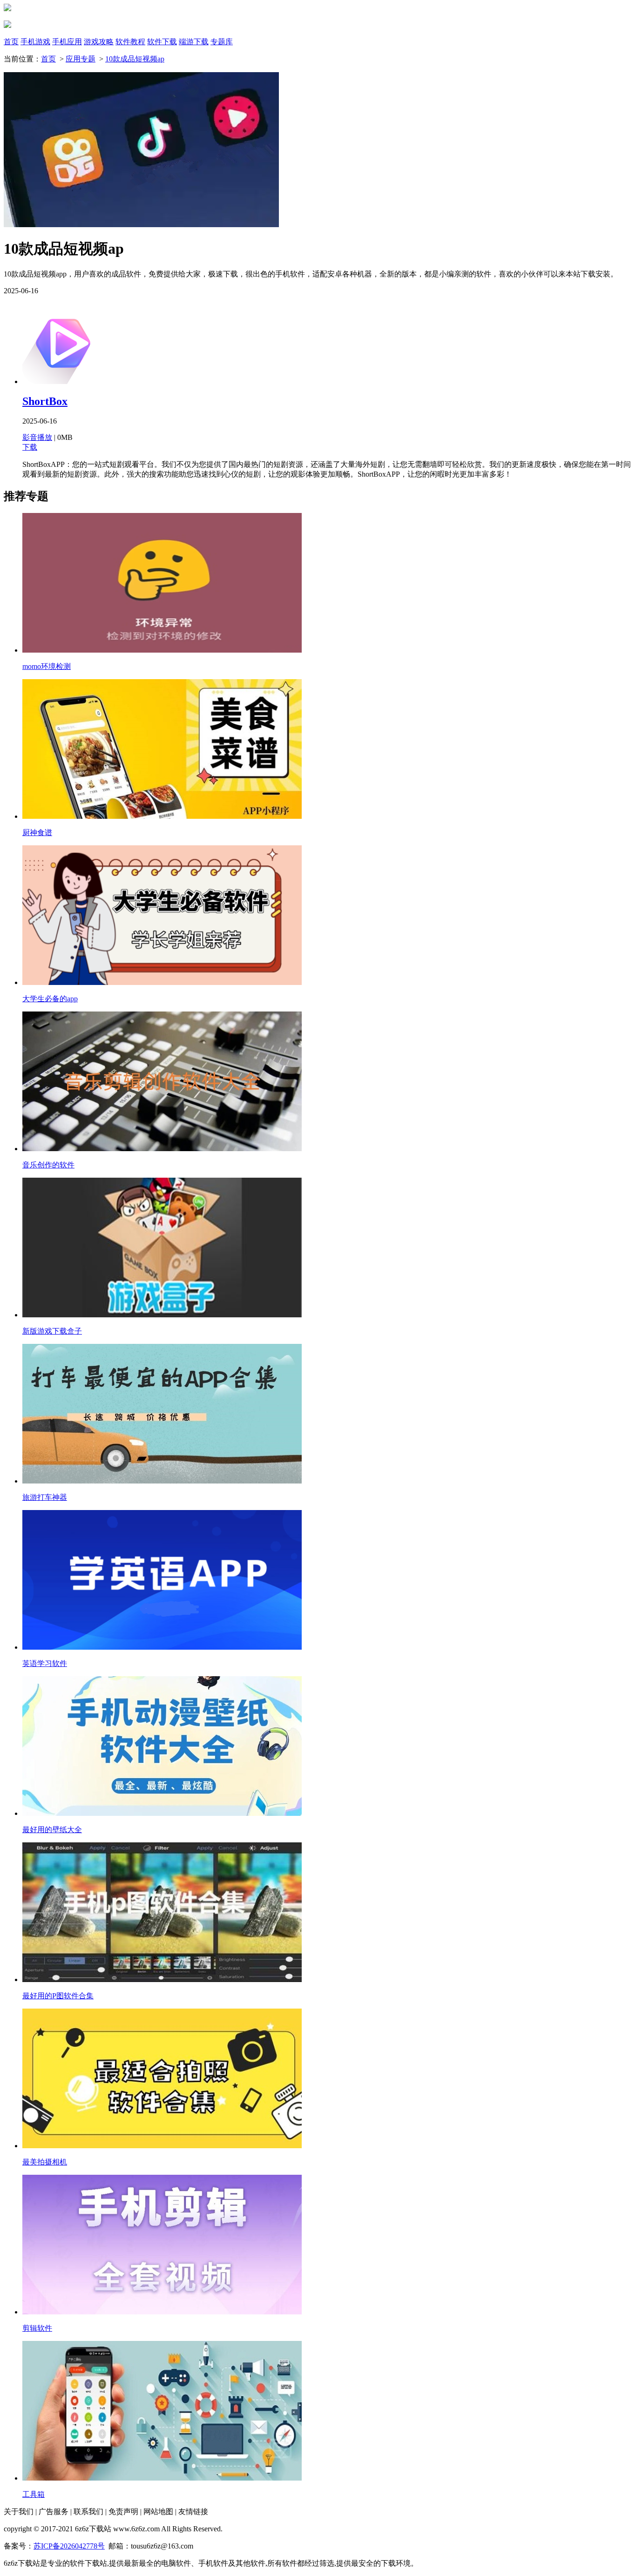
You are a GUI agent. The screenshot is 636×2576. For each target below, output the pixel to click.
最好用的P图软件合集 (58, 1996)
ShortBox (45, 401)
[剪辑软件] (162, 2312)
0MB (65, 437)
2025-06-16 (40, 421)
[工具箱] (162, 2478)
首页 (11, 42)
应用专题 (81, 59)
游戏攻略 (99, 42)
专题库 (222, 42)
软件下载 (162, 42)
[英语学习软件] (162, 1647)
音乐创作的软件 (48, 1165)
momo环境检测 (47, 666)
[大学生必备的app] (162, 982)
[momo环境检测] (162, 650)
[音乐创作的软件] (162, 1149)
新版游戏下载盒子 (52, 1331)
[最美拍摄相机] (162, 2146)
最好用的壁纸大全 (52, 1830)
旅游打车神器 (45, 1497)
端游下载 (194, 42)
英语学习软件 (45, 1663)
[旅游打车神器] (162, 1481)
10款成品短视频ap (135, 59)
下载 (30, 447)
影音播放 (37, 437)
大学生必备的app (50, 999)
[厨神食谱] (162, 816)
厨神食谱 (37, 833)
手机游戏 (35, 42)
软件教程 (130, 42)
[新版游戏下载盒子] (162, 1315)
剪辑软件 (37, 2328)
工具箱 (34, 2494)
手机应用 (67, 42)
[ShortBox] (63, 381)
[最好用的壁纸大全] (162, 1813)
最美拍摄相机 (45, 2162)
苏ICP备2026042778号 (69, 2546)
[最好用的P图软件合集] (162, 1979)
